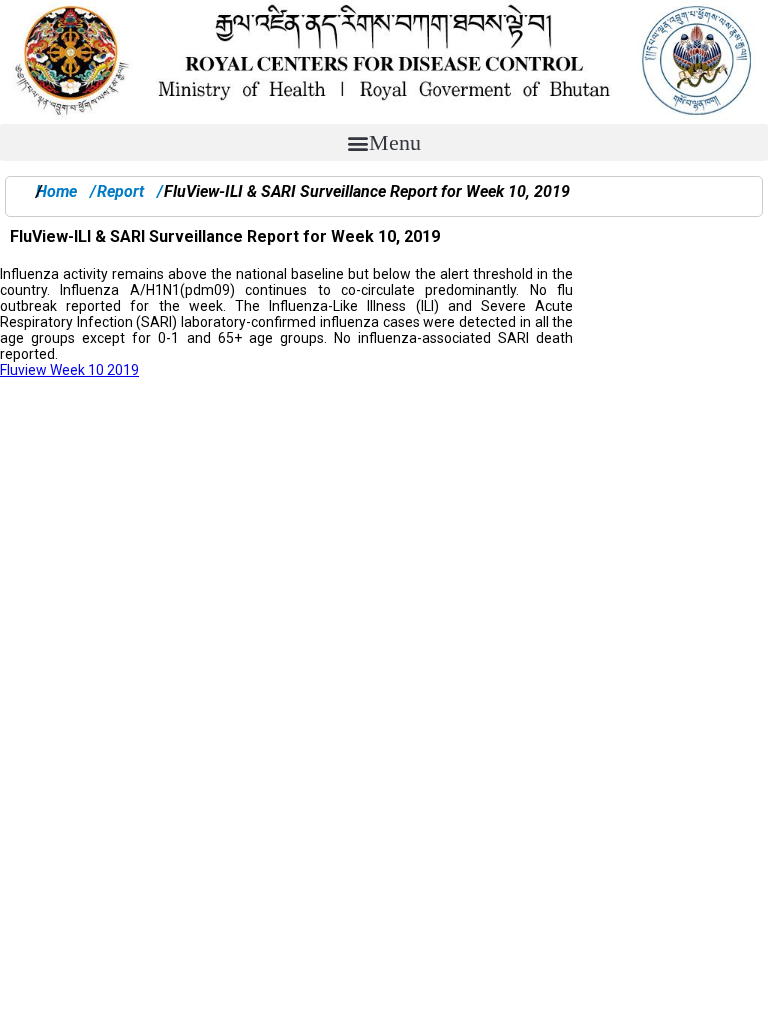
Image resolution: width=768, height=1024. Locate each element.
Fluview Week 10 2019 (69, 370)
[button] (384, 142)
